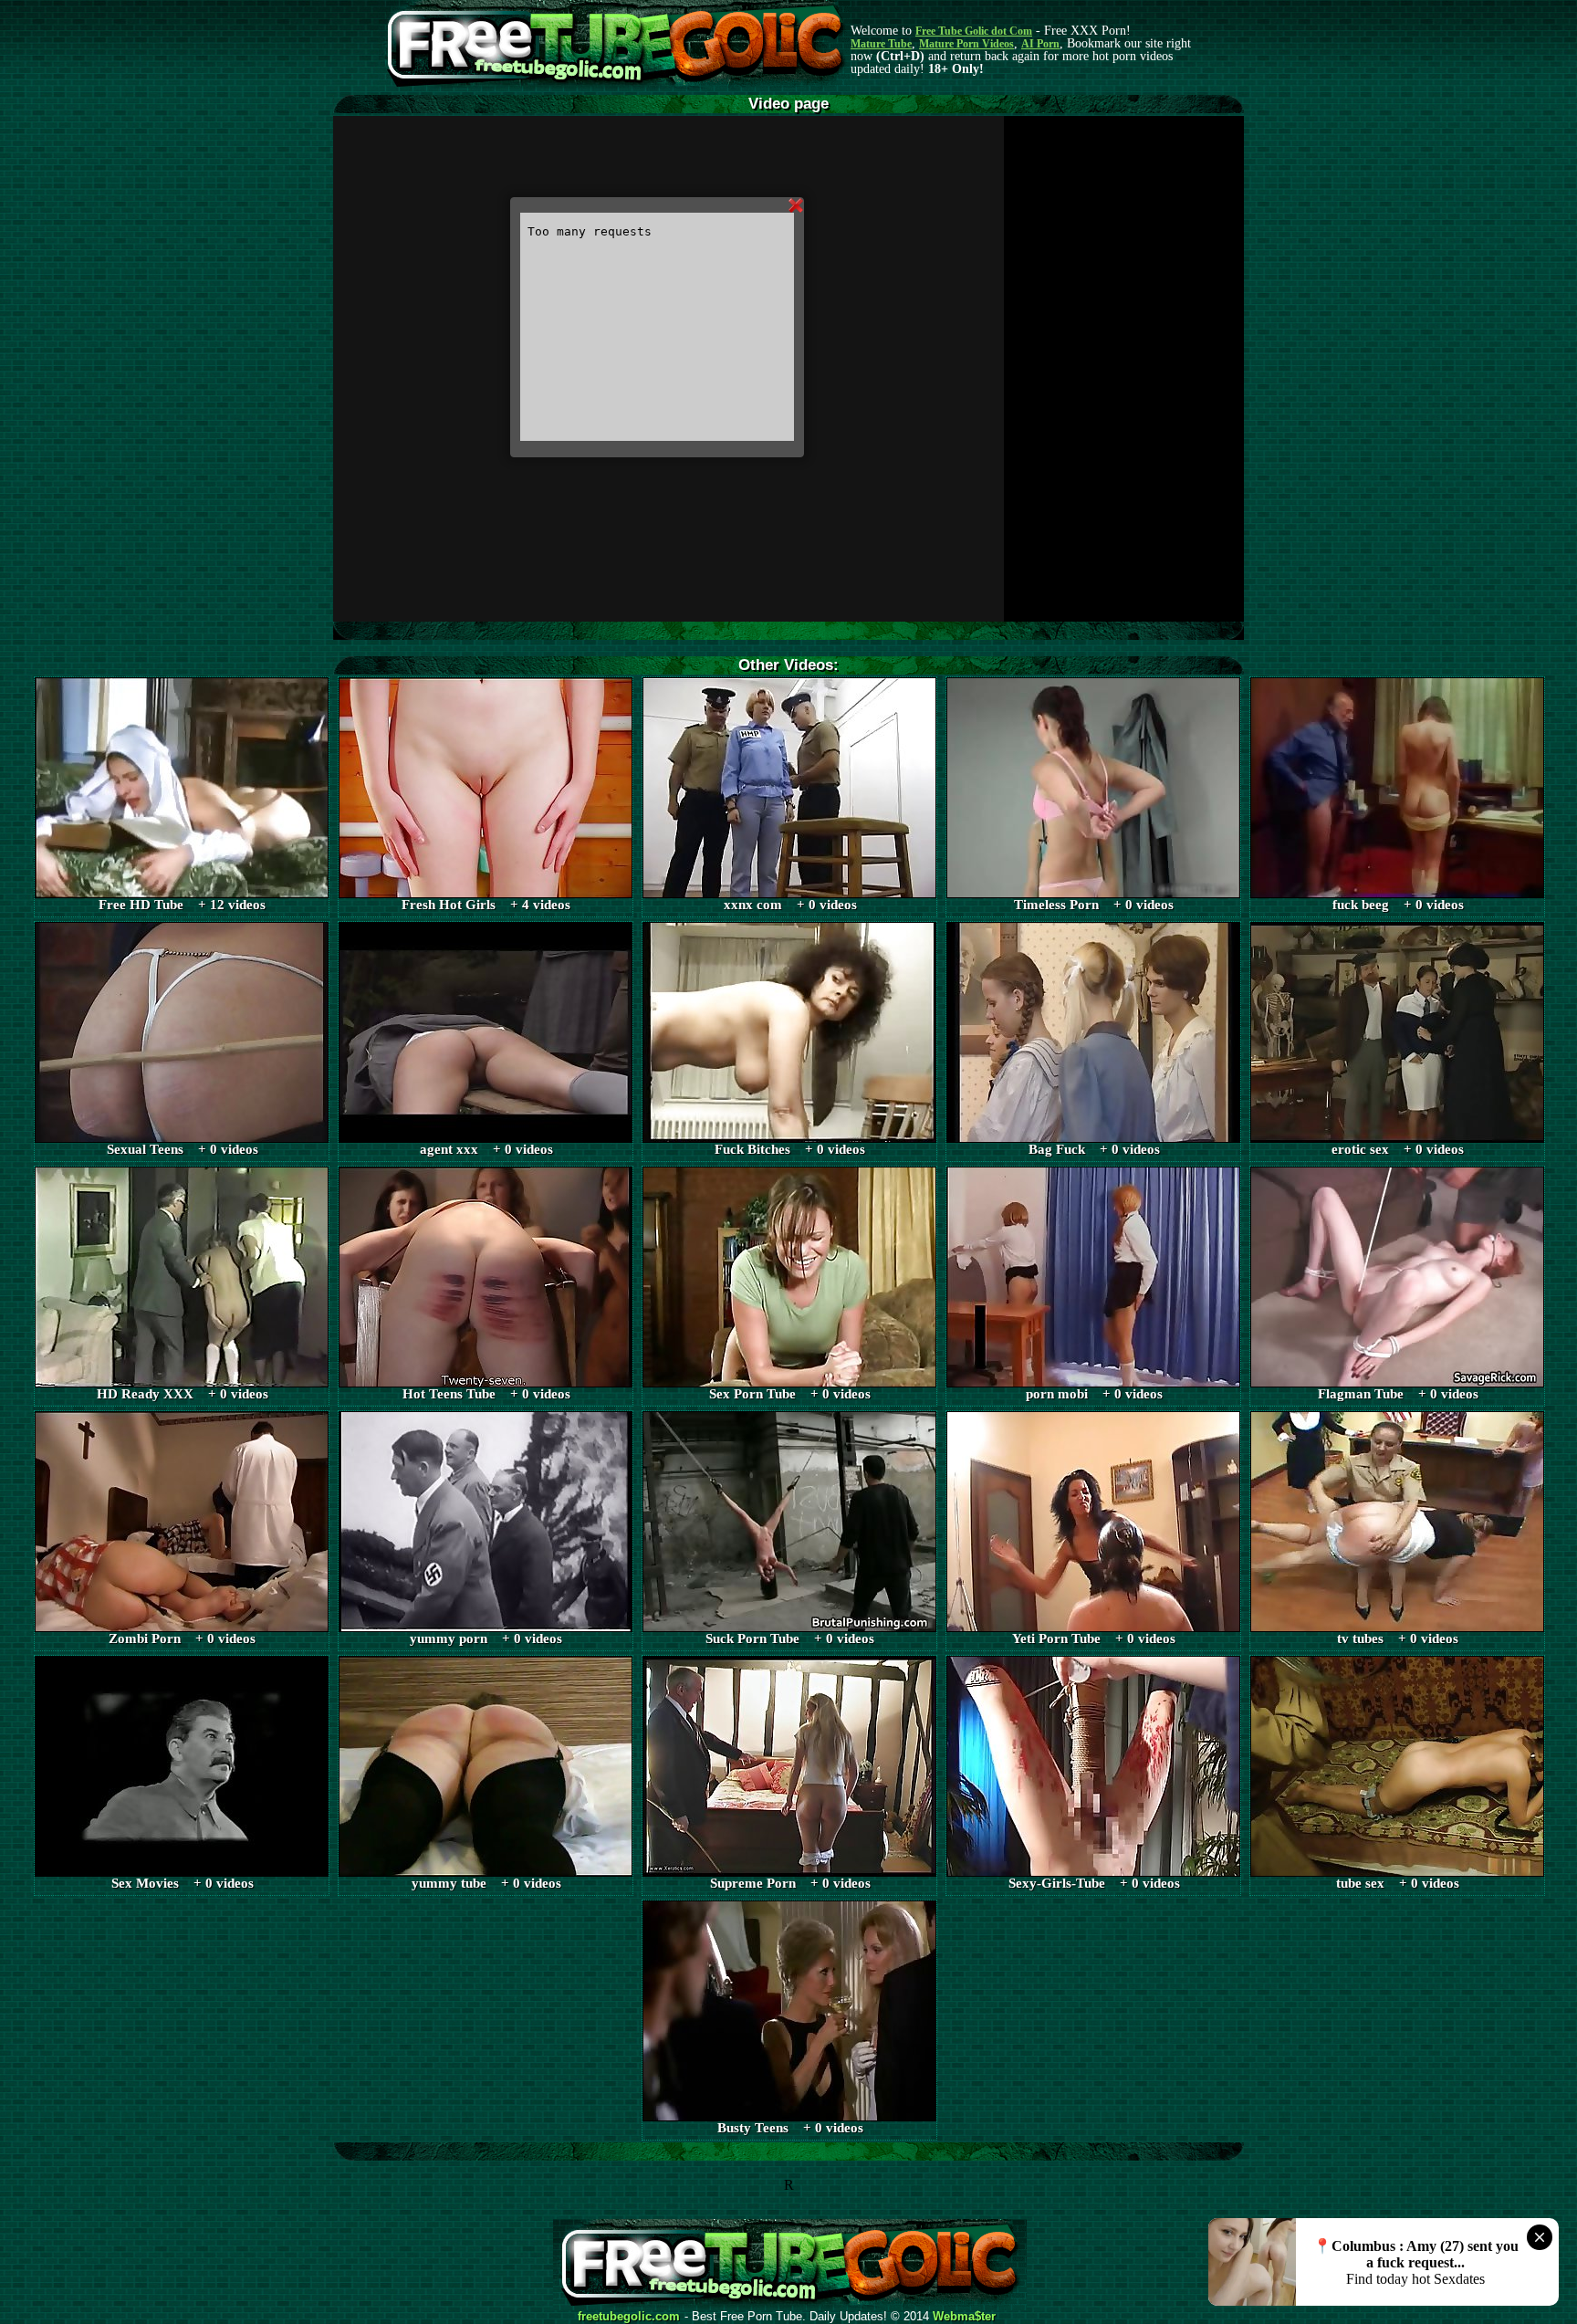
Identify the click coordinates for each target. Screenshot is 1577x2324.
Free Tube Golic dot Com (974, 31)
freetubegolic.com (629, 2317)
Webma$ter (964, 2317)
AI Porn (1040, 44)
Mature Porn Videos (966, 44)
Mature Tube (881, 44)
